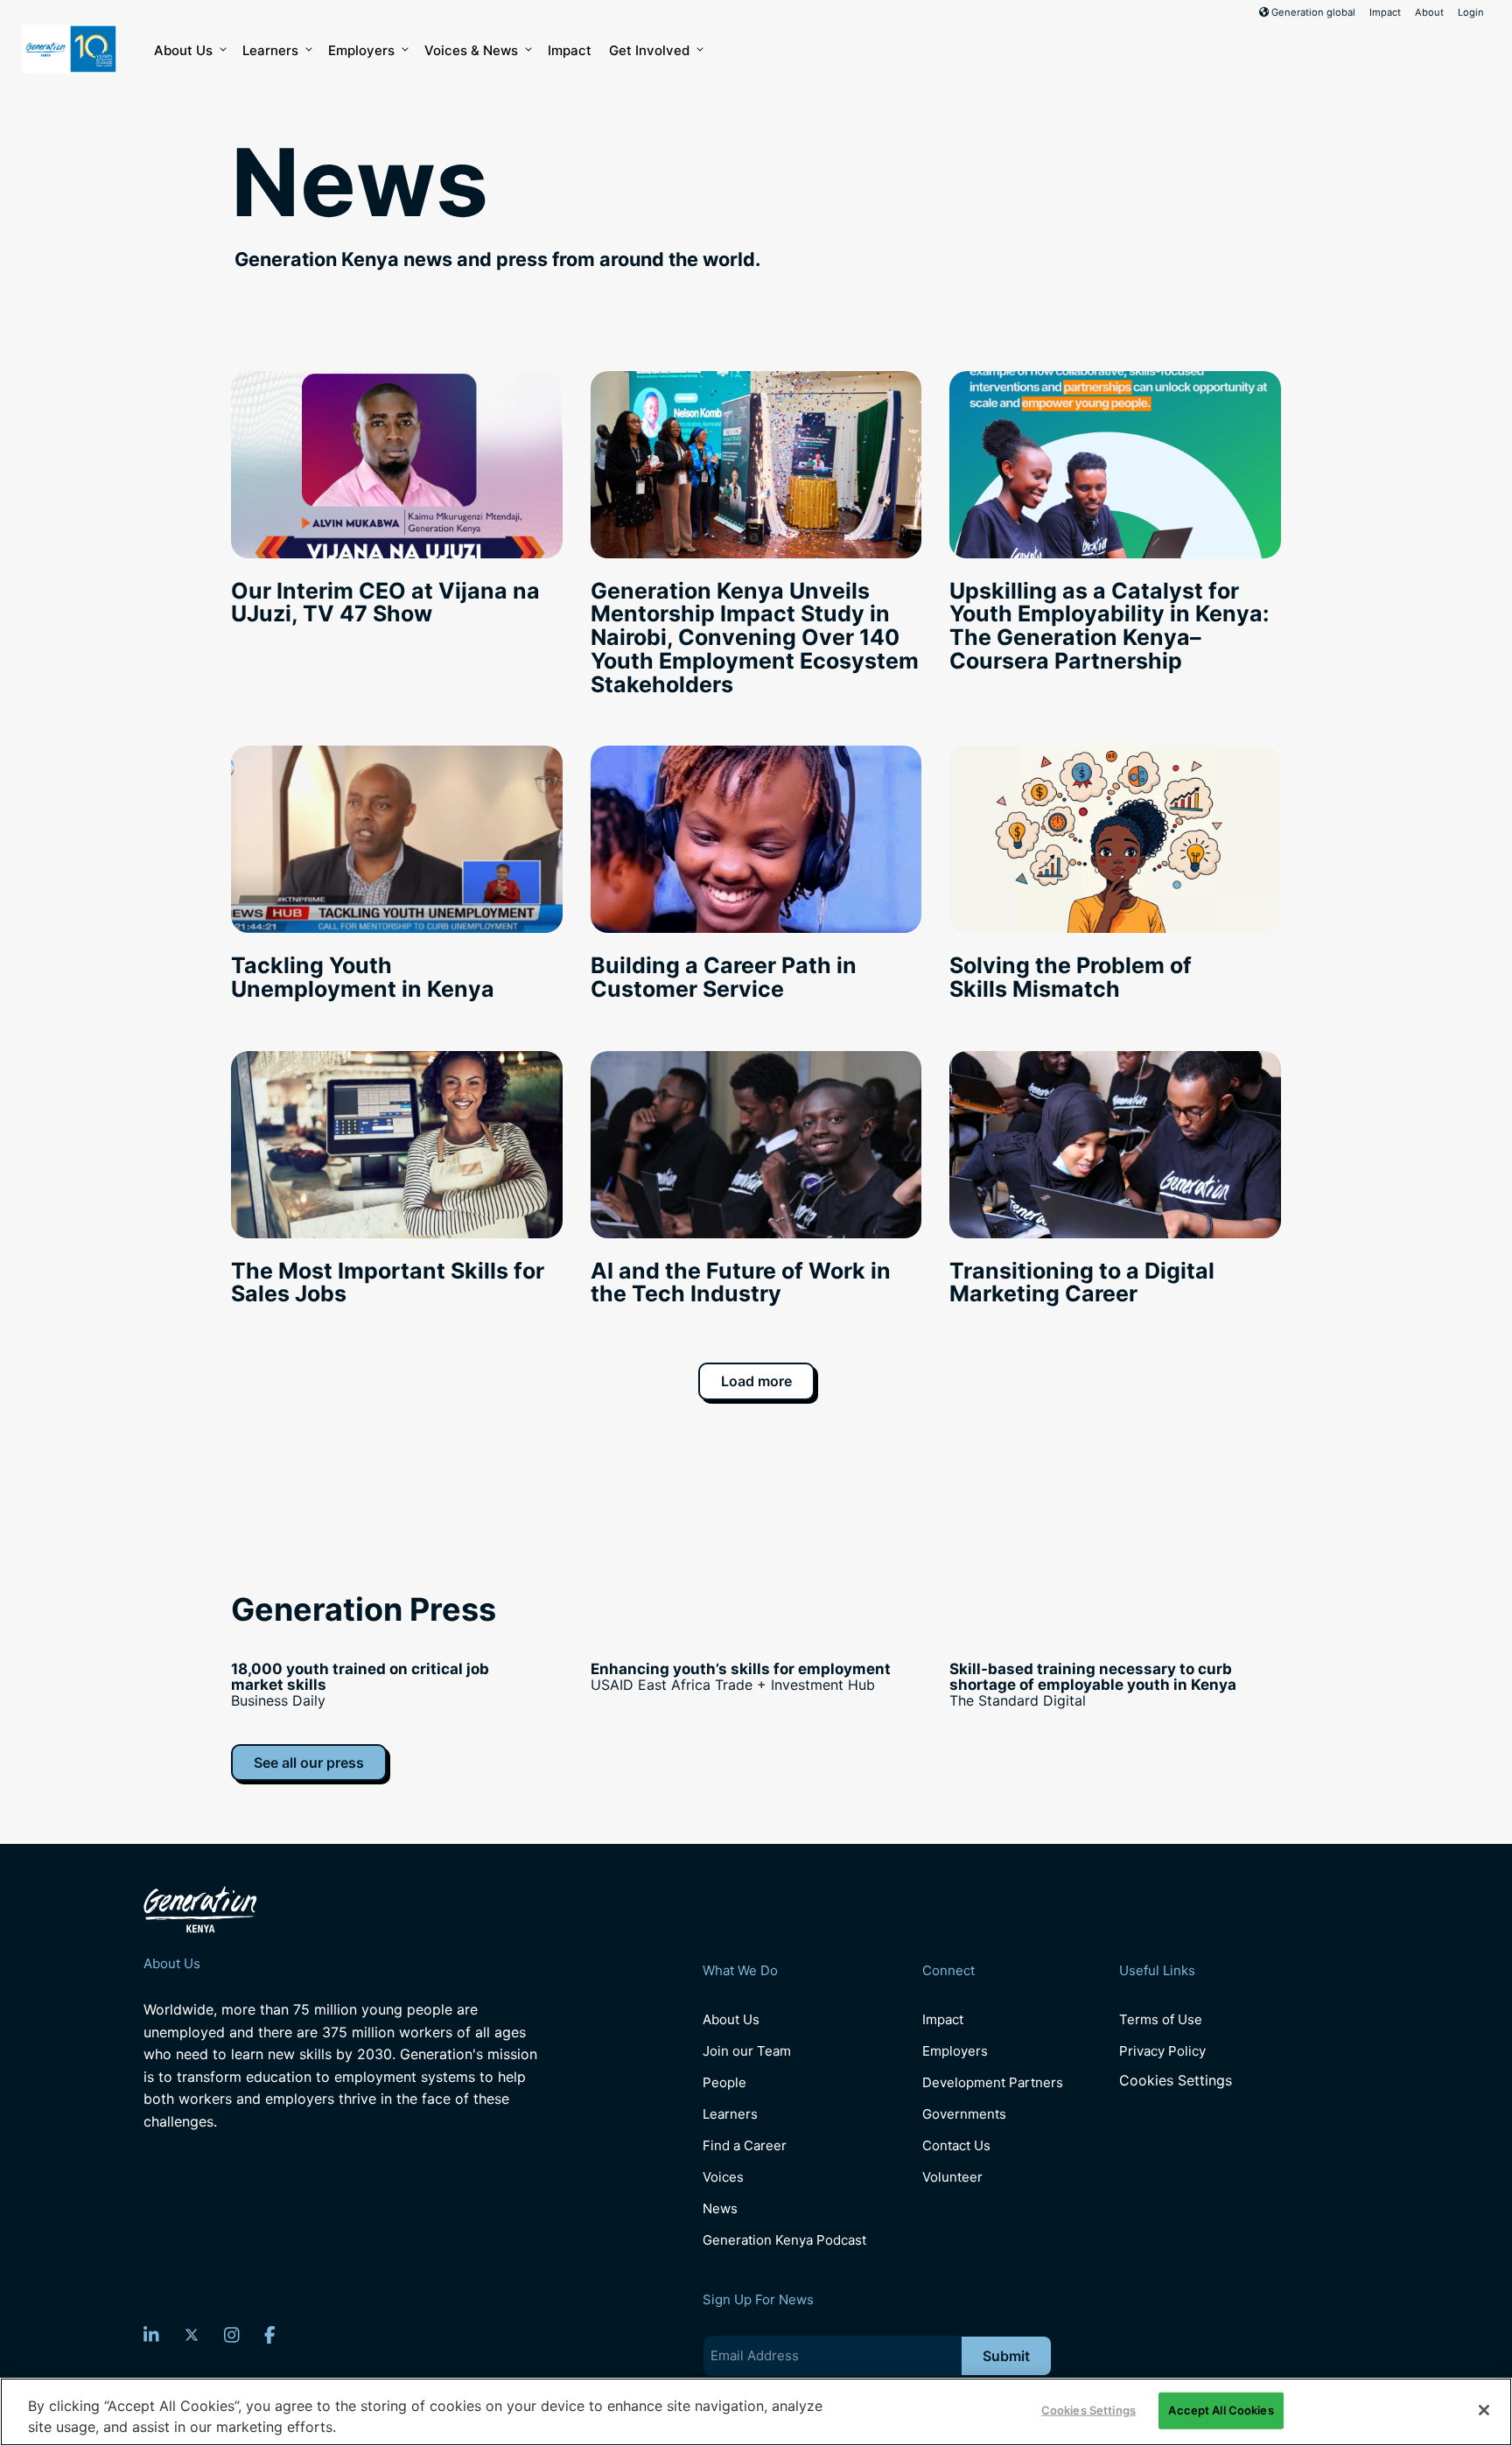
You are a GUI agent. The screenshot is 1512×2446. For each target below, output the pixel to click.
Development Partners (993, 2082)
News (720, 2208)
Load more (756, 1381)
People (724, 2082)
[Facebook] (270, 2335)
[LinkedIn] (151, 2335)
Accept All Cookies (1221, 2410)
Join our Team (747, 2051)
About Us (183, 50)
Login (1471, 12)
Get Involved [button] (649, 50)
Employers (361, 50)
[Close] (1484, 2410)
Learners (270, 50)
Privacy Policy (1162, 2051)
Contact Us (956, 2145)
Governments (964, 2114)
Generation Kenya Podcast (784, 2240)
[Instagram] (232, 2335)
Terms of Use (1161, 2019)
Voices (723, 2177)
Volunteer (952, 2177)
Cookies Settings (1176, 2081)
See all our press (309, 1763)
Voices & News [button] (471, 50)
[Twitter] (192, 2335)
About (1429, 12)
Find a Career (745, 2145)
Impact (1385, 12)
